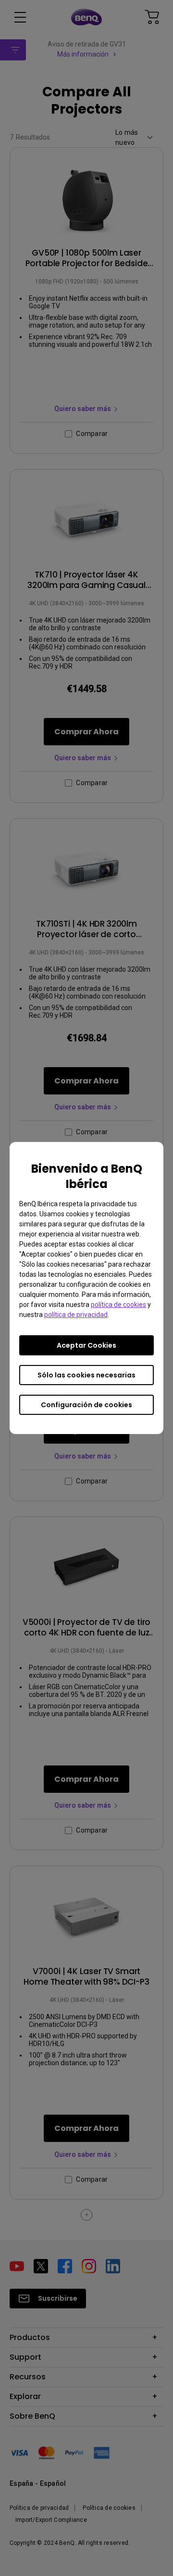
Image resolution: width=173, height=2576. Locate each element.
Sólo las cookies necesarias (86, 1375)
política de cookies (118, 1305)
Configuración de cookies (86, 1405)
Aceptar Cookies (86, 1345)
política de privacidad (76, 1315)
